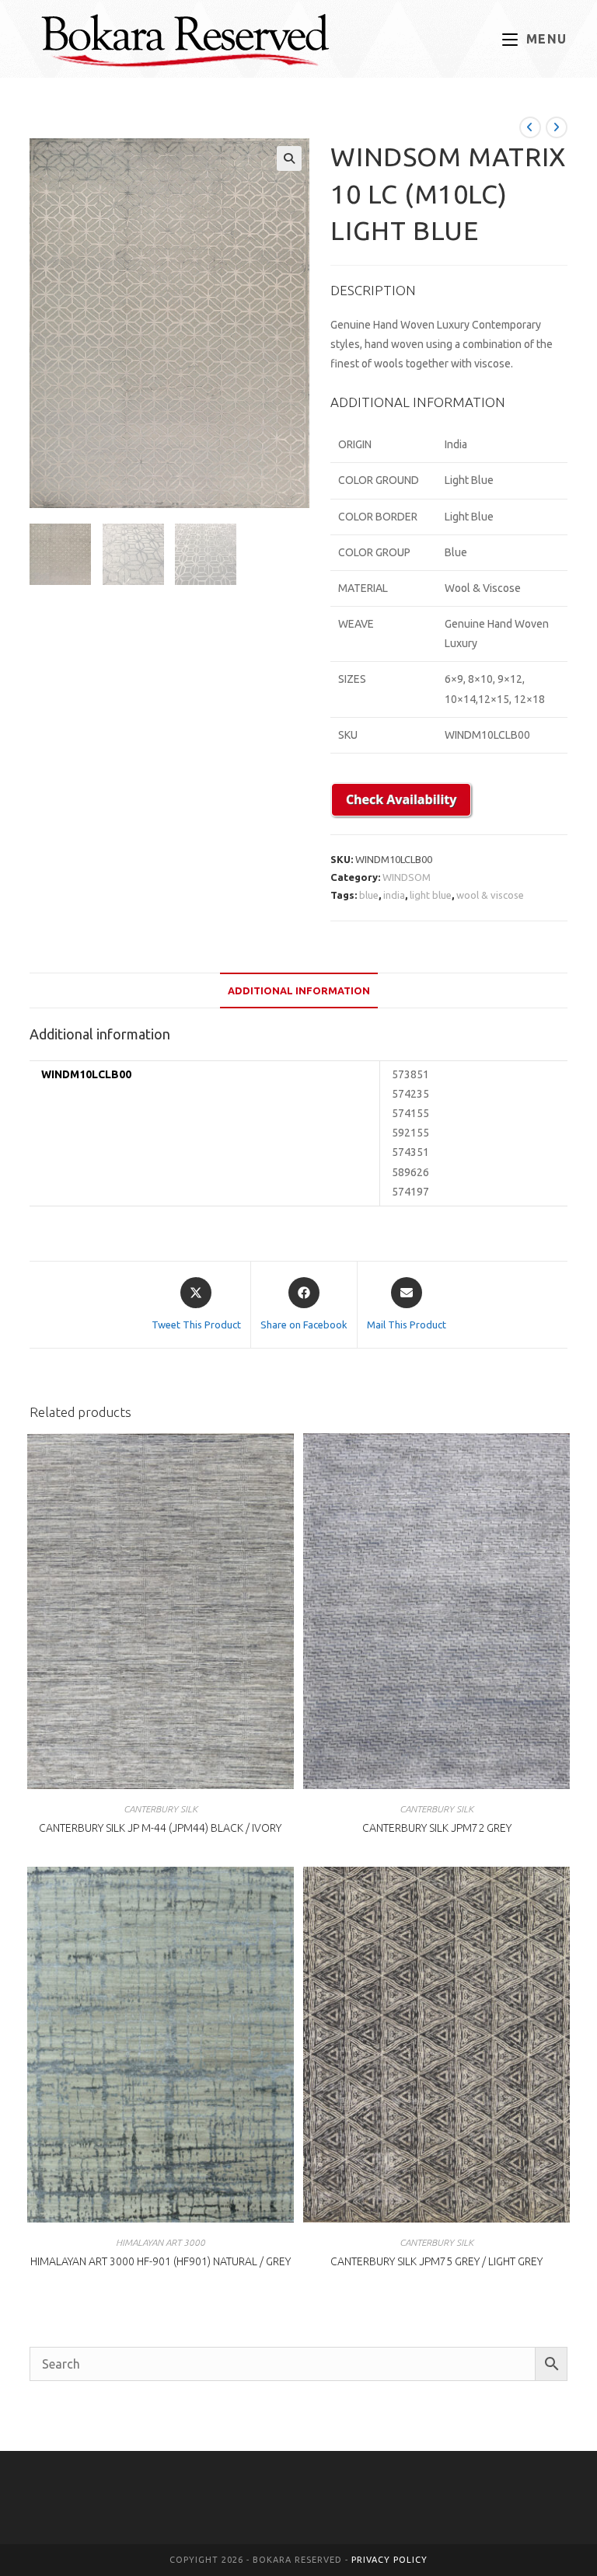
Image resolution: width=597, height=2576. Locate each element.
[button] (289, 158)
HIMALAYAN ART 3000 (161, 2242)
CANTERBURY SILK (161, 1809)
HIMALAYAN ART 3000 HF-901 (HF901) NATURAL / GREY (161, 2261)
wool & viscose (490, 895)
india (394, 895)
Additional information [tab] (299, 990)
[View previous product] (530, 127)
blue (369, 895)
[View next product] (557, 127)
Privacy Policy (389, 2560)
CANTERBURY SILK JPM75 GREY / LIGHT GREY (436, 2261)
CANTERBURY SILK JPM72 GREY (437, 1828)
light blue (431, 895)
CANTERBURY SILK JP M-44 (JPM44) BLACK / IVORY (160, 1828)
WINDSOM (407, 877)
